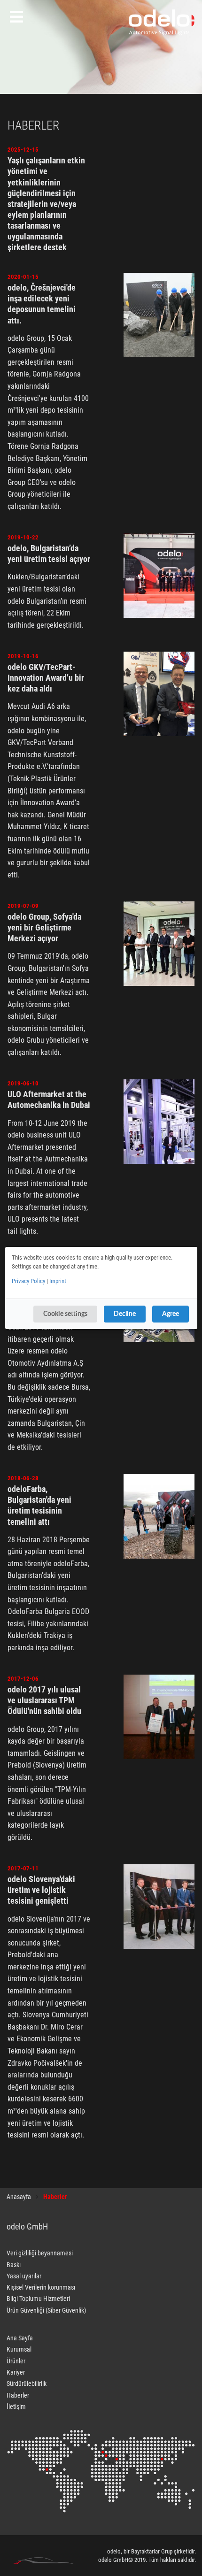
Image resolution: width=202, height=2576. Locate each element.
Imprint (58, 1281)
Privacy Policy (28, 1281)
